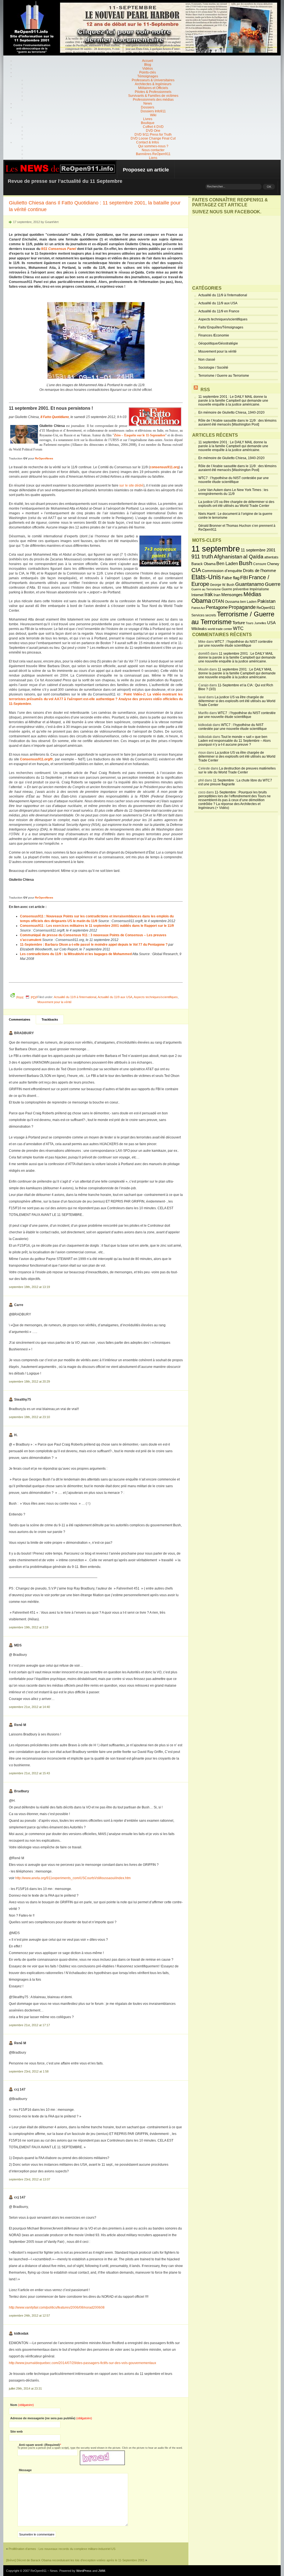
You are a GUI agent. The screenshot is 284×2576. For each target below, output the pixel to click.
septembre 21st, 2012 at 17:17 (29, 2025)
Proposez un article (146, 170)
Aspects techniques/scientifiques (156, 997)
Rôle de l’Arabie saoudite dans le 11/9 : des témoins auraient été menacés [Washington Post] (237, 422)
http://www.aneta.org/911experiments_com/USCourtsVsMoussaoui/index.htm (73, 1878)
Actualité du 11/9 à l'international (75, 997)
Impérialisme (259, 589)
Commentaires (20, 1019)
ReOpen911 (266, 608)
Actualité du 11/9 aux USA (115, 997)
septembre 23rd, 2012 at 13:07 (30, 2179)
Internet (197, 595)
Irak (209, 594)
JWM (102, 2571)
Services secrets (204, 615)
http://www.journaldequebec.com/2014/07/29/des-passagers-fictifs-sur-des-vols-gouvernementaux (83, 2363)
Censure (260, 564)
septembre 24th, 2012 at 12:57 (29, 2316)
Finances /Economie (214, 335)
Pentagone (217, 607)
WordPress (84, 2571)
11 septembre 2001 (258, 550)
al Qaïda (253, 557)
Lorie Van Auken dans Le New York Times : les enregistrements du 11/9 (233, 492)
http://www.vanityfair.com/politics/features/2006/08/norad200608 (57, 2307)
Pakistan (266, 601)
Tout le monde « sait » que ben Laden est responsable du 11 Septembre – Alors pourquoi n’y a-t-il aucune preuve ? (234, 741)
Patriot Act (198, 608)
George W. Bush (222, 585)
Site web (17, 2431)
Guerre (273, 584)
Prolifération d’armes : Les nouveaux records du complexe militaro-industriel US (62, 2549)
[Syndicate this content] (196, 390)
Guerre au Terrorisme (206, 589)
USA (271, 623)
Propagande (242, 607)
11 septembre (216, 549)
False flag (231, 578)
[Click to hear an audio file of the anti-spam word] (102, 2453)
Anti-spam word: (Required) (39, 2445)
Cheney (273, 564)
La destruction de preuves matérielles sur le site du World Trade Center (237, 770)
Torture (239, 623)
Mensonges (232, 595)
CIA (196, 570)
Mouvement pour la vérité (54, 1002)
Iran (217, 595)
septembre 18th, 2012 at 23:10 (29, 1417)
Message (25, 2470)
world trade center (220, 629)
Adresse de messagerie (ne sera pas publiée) (51, 2418)
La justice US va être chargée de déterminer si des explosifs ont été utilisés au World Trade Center (236, 504)
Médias (252, 594)
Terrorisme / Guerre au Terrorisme (224, 376)
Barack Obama (203, 564)
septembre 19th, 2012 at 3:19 (29, 1627)
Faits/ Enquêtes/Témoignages (221, 327)
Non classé (207, 360)
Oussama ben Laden (241, 602)
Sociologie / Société (213, 368)
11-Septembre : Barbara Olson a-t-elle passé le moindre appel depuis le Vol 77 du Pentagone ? (94, 945)
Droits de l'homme (259, 570)
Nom (22, 2405)
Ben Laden (227, 563)
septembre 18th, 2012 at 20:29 (29, 1381)
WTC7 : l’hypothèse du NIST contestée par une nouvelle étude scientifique (234, 480)
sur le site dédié (131, 485)
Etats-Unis (206, 577)
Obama (201, 601)
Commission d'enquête (222, 571)
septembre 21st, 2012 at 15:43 (29, 1773)
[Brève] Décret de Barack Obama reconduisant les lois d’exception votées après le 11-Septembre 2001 (75, 2560)
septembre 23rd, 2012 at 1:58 (29, 2071)
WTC (238, 628)
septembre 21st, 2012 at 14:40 (29, 1707)
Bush (246, 563)
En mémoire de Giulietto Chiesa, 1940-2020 (231, 413)
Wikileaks (199, 629)
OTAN (218, 601)
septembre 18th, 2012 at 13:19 (29, 1287)
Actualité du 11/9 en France (219, 311)
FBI (244, 578)
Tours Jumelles (256, 623)
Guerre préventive (235, 589)
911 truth (202, 556)
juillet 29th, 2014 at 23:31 (25, 2388)
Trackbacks (50, 1019)
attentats (271, 557)
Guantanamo (250, 584)
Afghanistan (228, 556)
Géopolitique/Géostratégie (218, 343)
